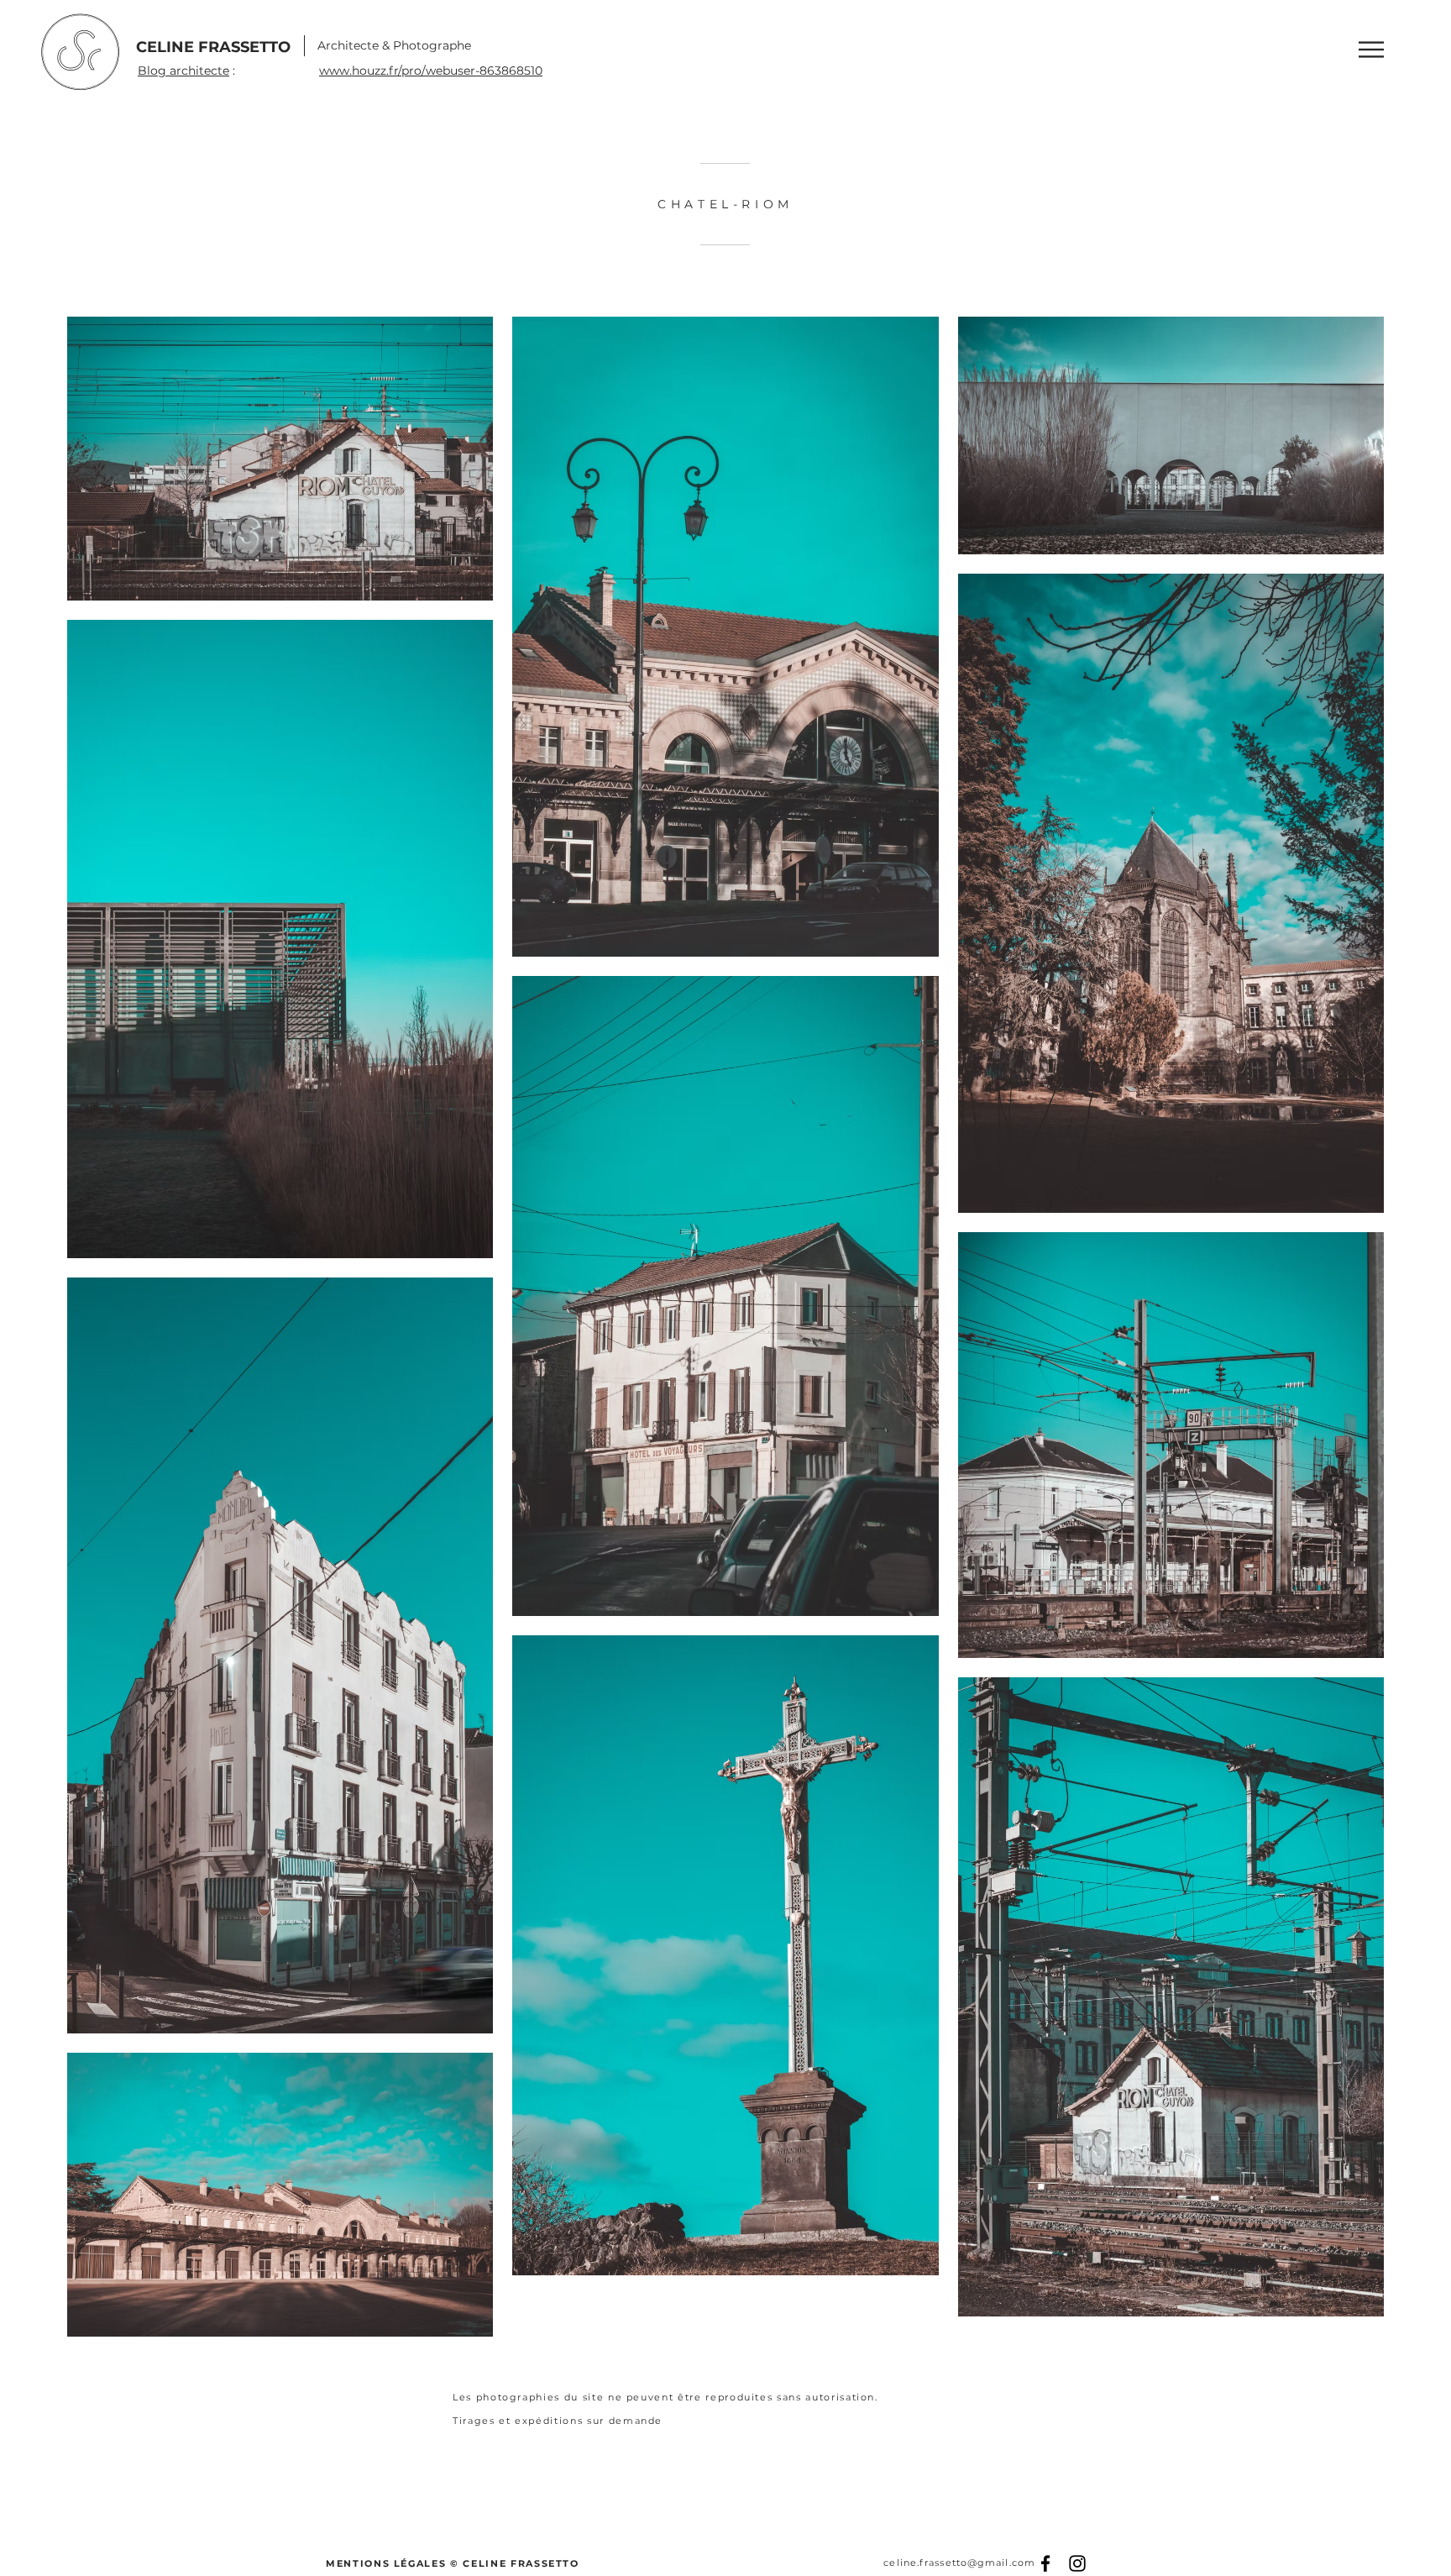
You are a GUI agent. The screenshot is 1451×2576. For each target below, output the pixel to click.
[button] (1371, 50)
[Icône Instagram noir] (1077, 2563)
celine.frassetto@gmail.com (959, 2563)
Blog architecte (183, 71)
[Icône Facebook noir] (1045, 2563)
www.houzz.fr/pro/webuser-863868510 (431, 71)
